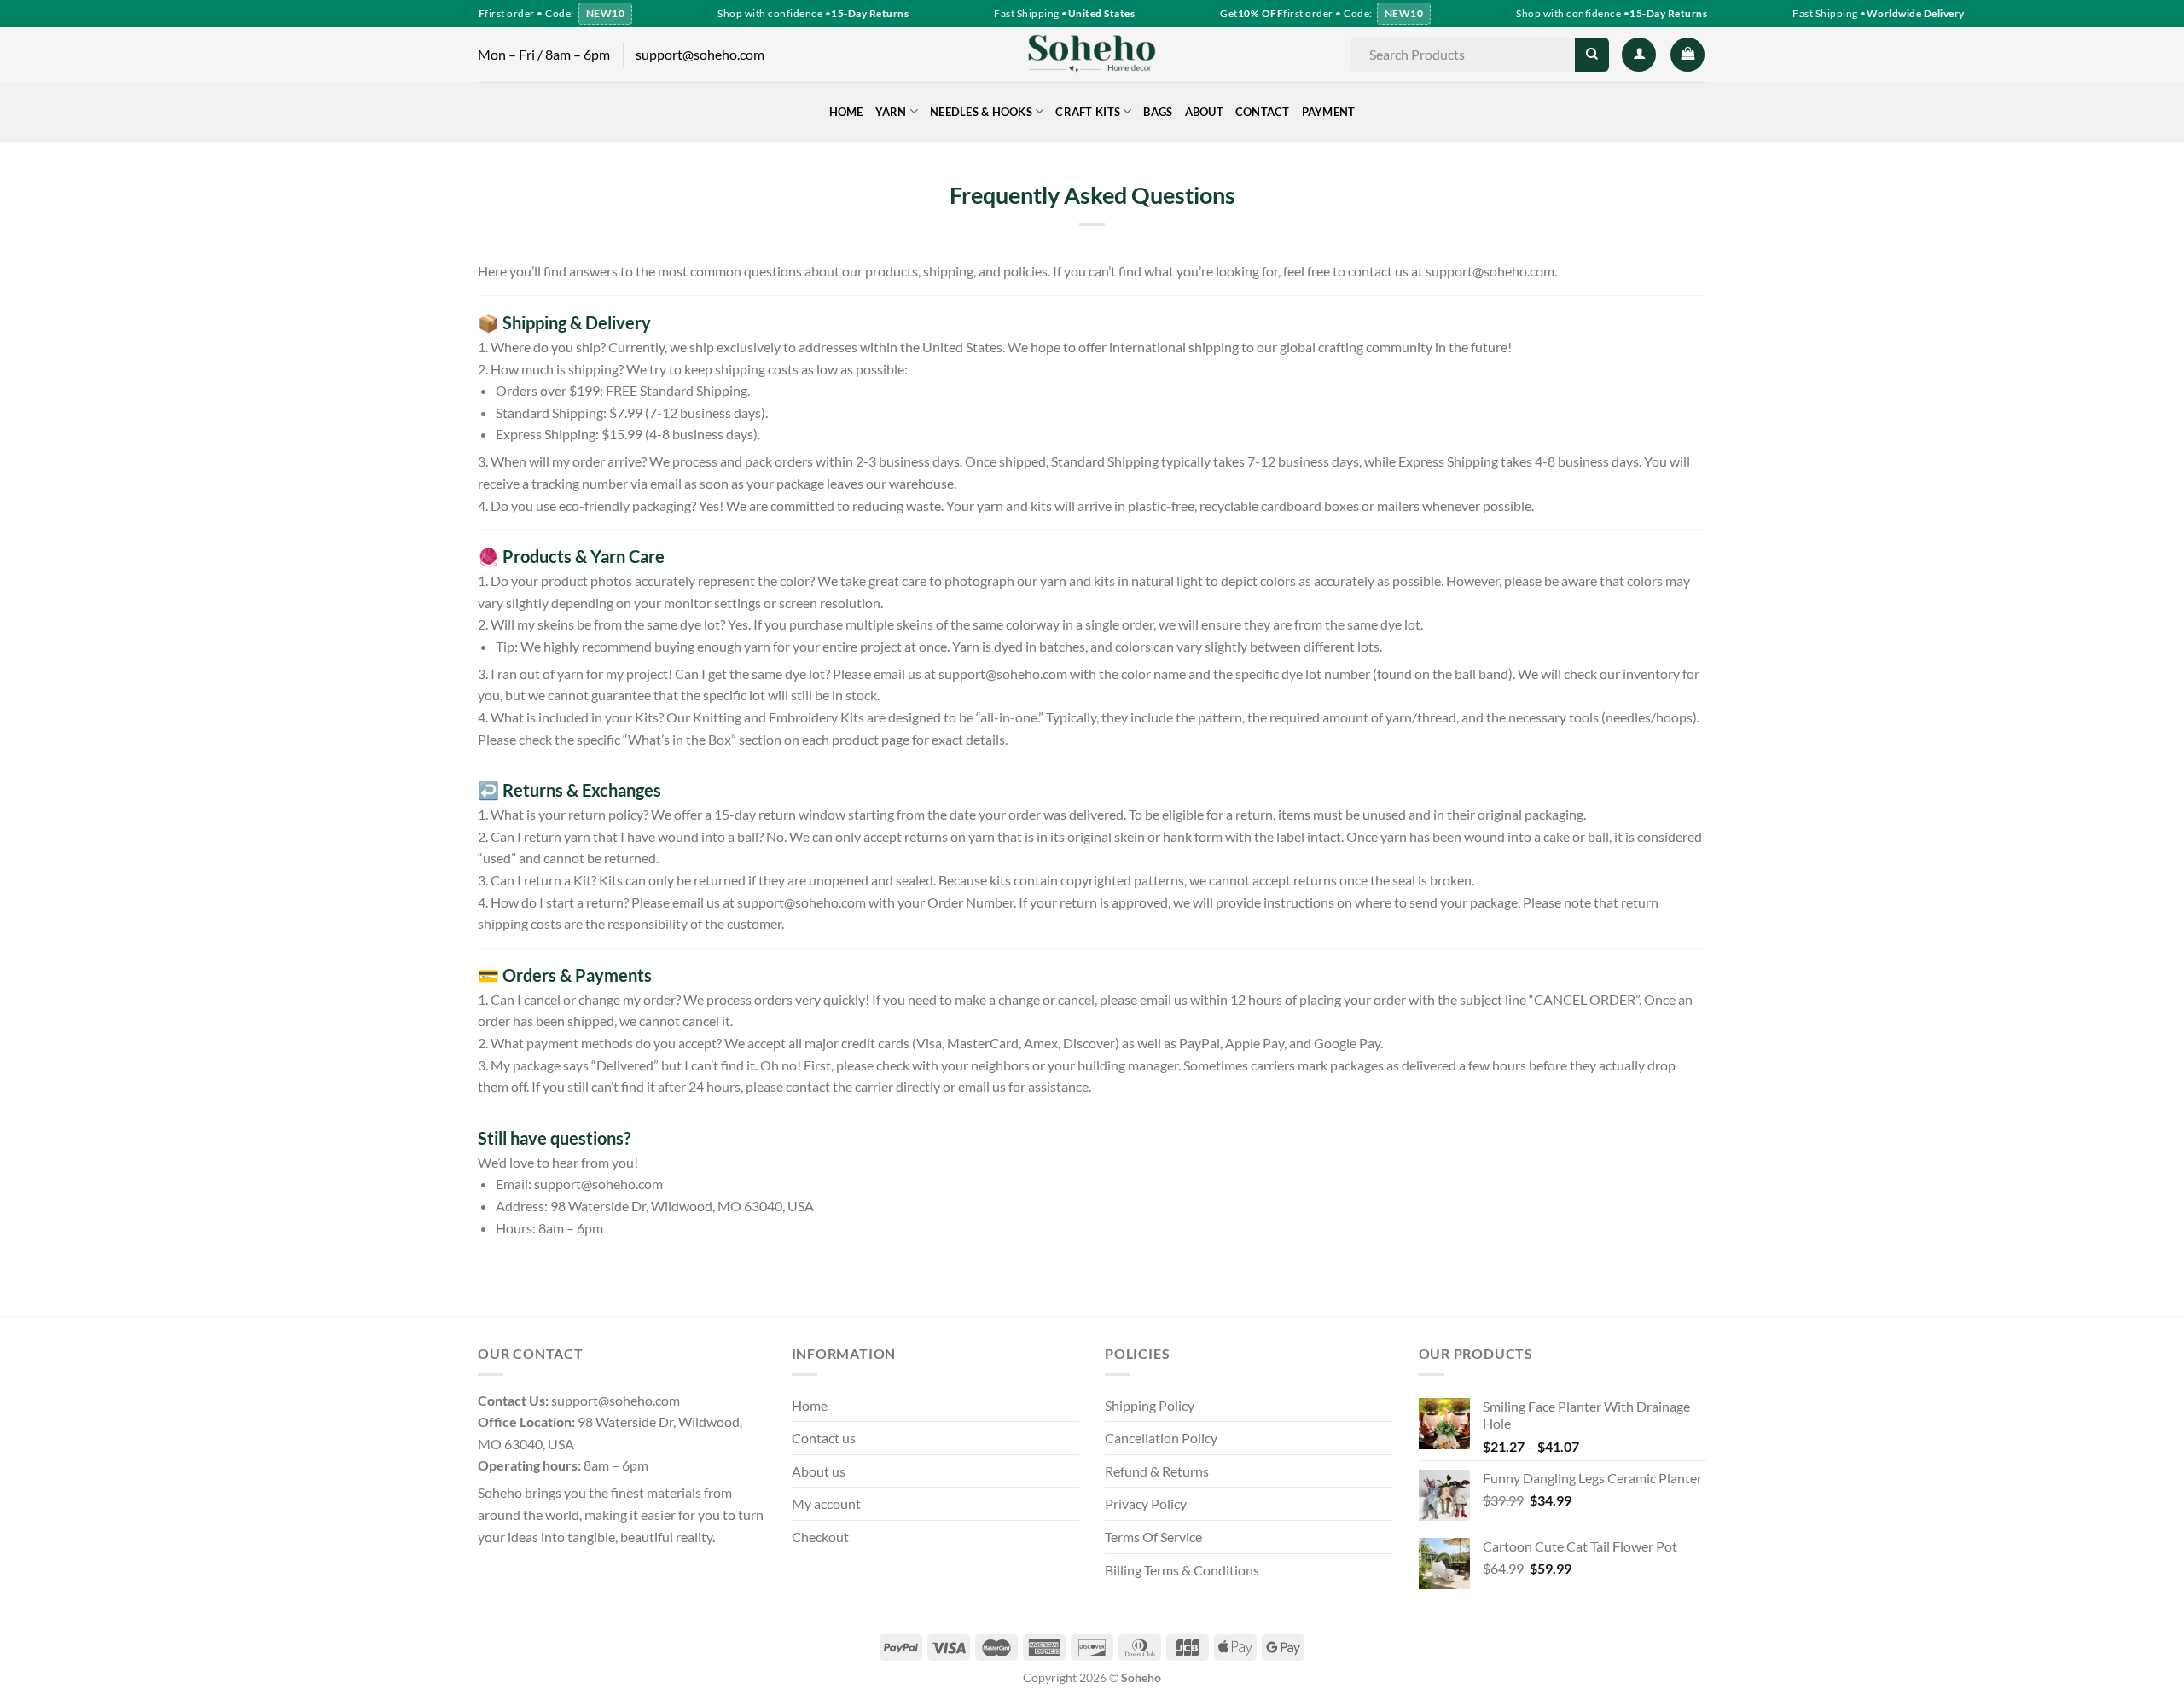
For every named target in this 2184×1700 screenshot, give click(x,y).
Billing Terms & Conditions (1182, 1570)
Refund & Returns (1157, 1471)
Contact (1263, 112)
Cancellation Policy (1161, 1438)
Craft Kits (1088, 112)
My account (826, 1503)
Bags (1158, 112)
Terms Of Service (1153, 1537)
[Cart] (1687, 55)
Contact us (824, 1438)
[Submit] (1592, 54)
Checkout (820, 1537)
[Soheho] (1092, 55)
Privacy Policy (1146, 1503)
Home (846, 112)
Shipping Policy (1150, 1405)
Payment (1329, 112)
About (1204, 112)
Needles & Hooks (981, 112)
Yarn (891, 112)
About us (819, 1471)
